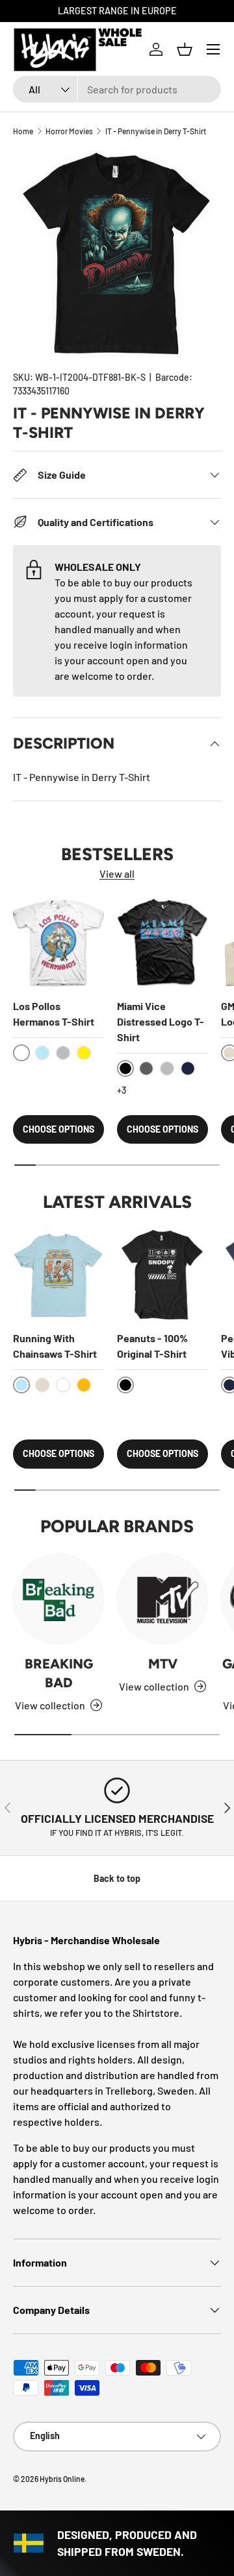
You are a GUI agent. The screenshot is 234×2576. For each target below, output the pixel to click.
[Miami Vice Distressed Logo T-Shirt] (162, 943)
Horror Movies (69, 131)
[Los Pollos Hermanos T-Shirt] (58, 943)
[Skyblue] (42, 1053)
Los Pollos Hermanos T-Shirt (54, 1014)
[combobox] (117, 89)
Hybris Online (62, 2479)
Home (23, 131)
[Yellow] (84, 1053)
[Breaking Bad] (58, 1599)
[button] (185, 49)
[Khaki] (42, 1385)
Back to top (117, 1878)
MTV (163, 1664)
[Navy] (188, 1068)
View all (117, 873)
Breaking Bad (59, 1673)
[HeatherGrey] (63, 1053)
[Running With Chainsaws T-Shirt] (58, 1275)
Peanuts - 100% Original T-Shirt (152, 1346)
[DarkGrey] (146, 1068)
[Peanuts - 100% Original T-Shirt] (162, 1275)
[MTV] (162, 1599)
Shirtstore (156, 2013)
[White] (63, 1385)
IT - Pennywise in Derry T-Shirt (156, 131)
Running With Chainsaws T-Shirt (55, 1346)
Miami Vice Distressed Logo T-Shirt (161, 1021)
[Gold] (84, 1385)
